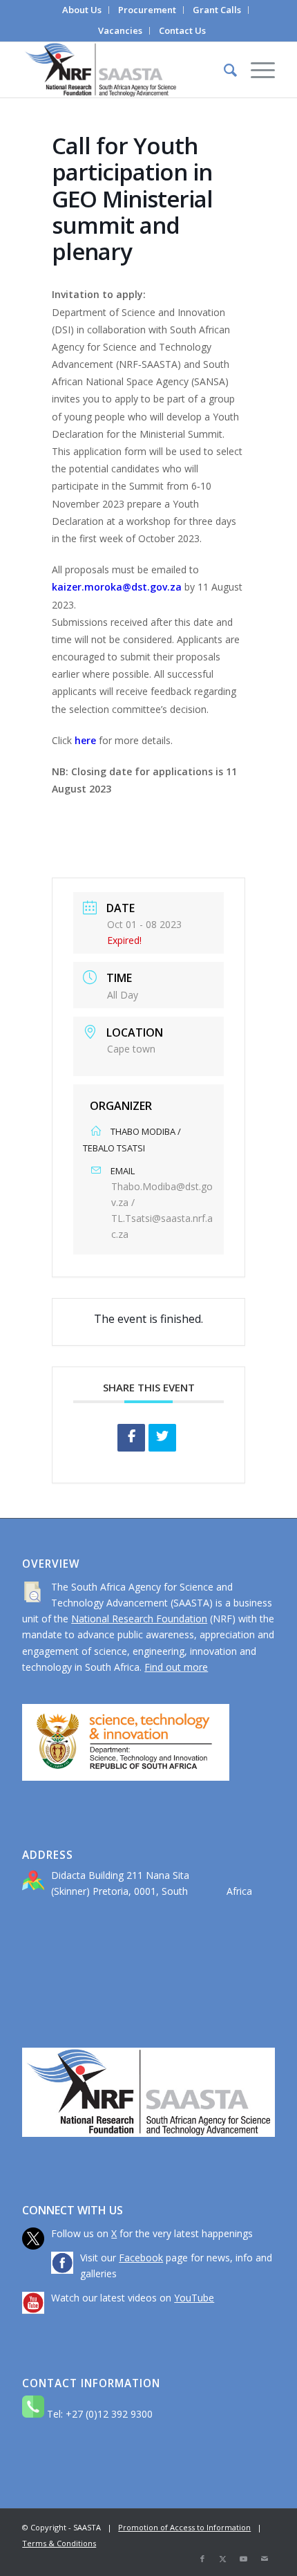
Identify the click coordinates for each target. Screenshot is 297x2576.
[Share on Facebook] (131, 1438)
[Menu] (256, 70)
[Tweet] (162, 1438)
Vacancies (120, 30)
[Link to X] (223, 2559)
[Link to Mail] (265, 2559)
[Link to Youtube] (244, 2559)
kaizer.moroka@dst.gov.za (117, 587)
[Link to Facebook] (202, 2559)
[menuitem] (82, 10)
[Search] (223, 70)
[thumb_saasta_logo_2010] (123, 70)
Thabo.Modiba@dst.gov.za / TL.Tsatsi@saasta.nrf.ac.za (162, 1210)
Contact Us (182, 30)
